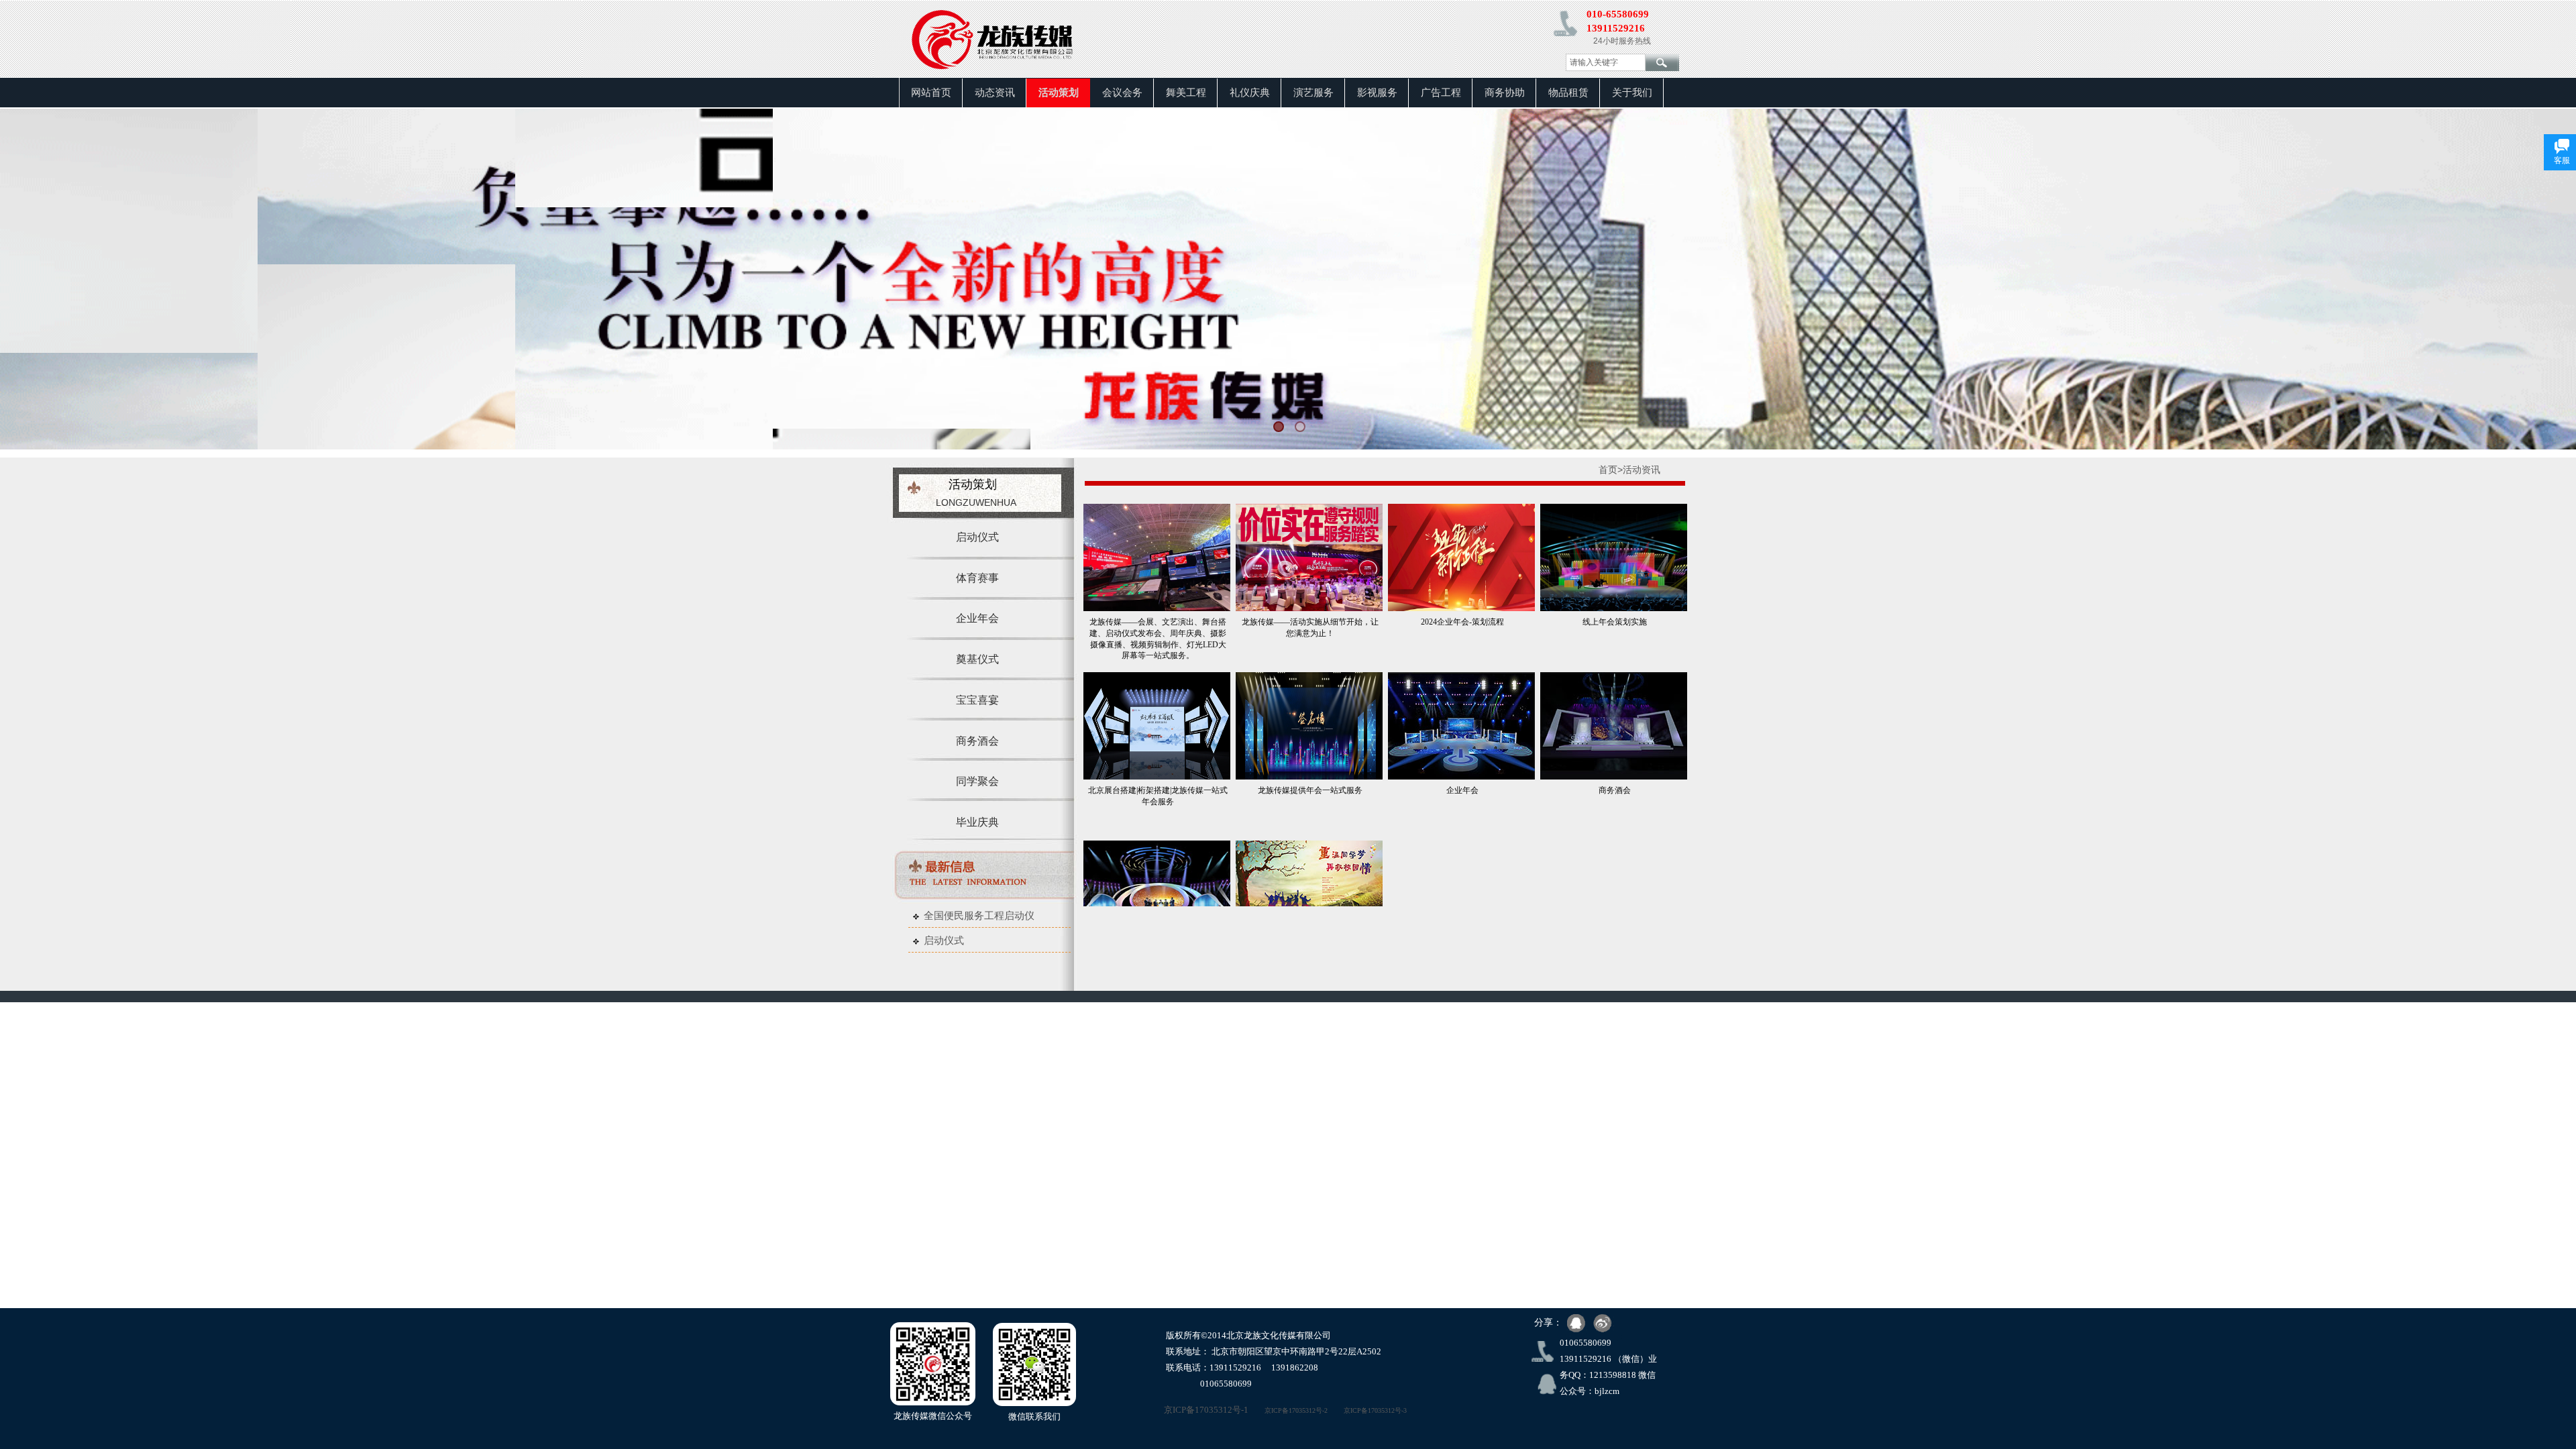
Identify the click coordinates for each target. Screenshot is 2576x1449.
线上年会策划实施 (1615, 622)
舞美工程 (1186, 93)
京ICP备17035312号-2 (1296, 1410)
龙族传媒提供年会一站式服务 (1310, 790)
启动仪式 (944, 941)
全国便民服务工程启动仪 (979, 916)
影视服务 (1377, 93)
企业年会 (1462, 790)
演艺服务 (1313, 93)
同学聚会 (977, 781)
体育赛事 (977, 578)
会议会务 (1122, 93)
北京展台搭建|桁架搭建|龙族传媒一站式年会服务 (1158, 796)
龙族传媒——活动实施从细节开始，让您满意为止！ (1310, 628)
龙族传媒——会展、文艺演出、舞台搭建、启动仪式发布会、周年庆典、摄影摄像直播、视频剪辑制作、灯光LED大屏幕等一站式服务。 (1158, 639)
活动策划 (1059, 93)
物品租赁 (1568, 93)
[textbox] (1606, 62)
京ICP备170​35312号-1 (1191, 1410)
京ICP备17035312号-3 (1375, 1410)
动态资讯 (995, 93)
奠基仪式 (977, 659)
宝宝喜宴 (977, 700)
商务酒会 (1615, 790)
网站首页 (931, 93)
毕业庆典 (977, 822)
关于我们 (1632, 93)
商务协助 (1505, 93)
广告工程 (1441, 93)
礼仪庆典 (1250, 93)
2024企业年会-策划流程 (1462, 622)
